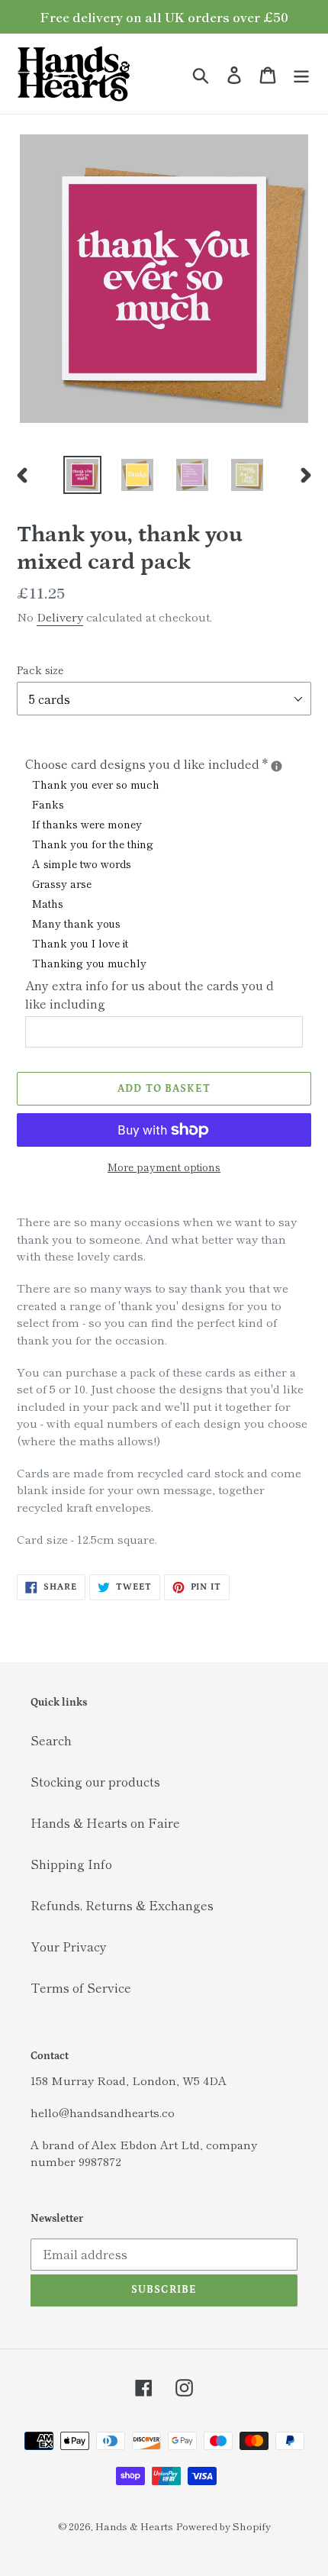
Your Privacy (69, 1946)
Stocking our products (95, 1781)
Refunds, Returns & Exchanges (122, 1905)
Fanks (48, 804)
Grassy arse (62, 883)
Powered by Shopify (223, 2526)
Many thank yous (76, 923)
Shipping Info (71, 1864)
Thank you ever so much (96, 784)
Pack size (40, 670)
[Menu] (301, 74)
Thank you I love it (80, 943)
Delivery (60, 617)
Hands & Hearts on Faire (105, 1822)
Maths (48, 903)
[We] (277, 766)
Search (51, 1740)
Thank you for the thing (93, 844)
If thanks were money (87, 824)
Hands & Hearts (134, 2526)
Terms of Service (81, 1987)
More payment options (164, 1167)
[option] (82, 475)
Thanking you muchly (89, 963)
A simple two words (82, 864)
